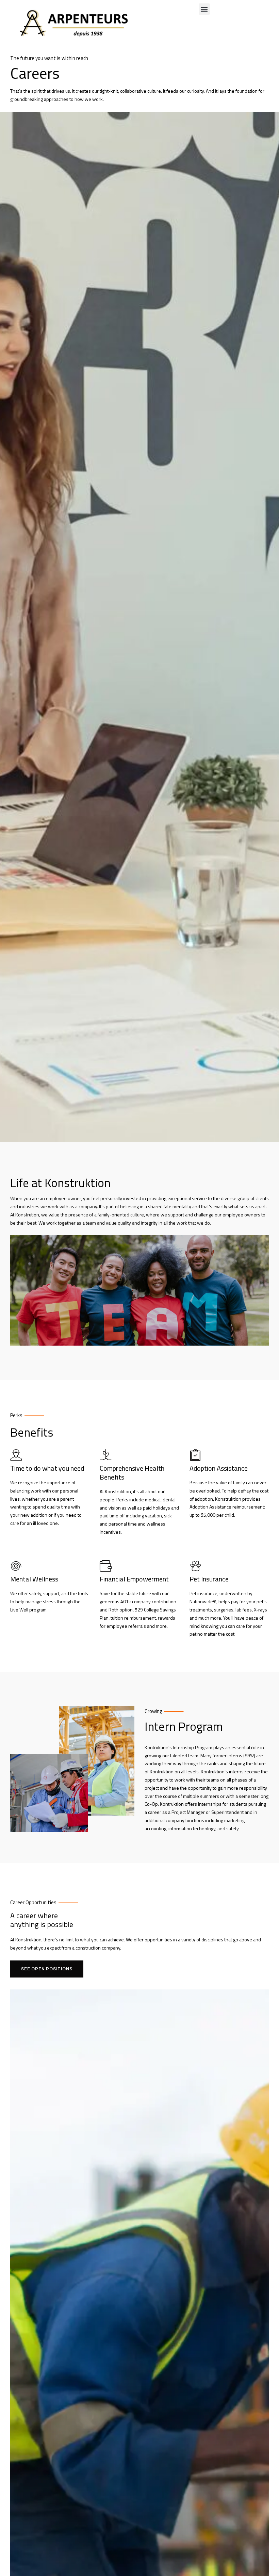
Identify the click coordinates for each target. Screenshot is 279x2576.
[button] (204, 9)
